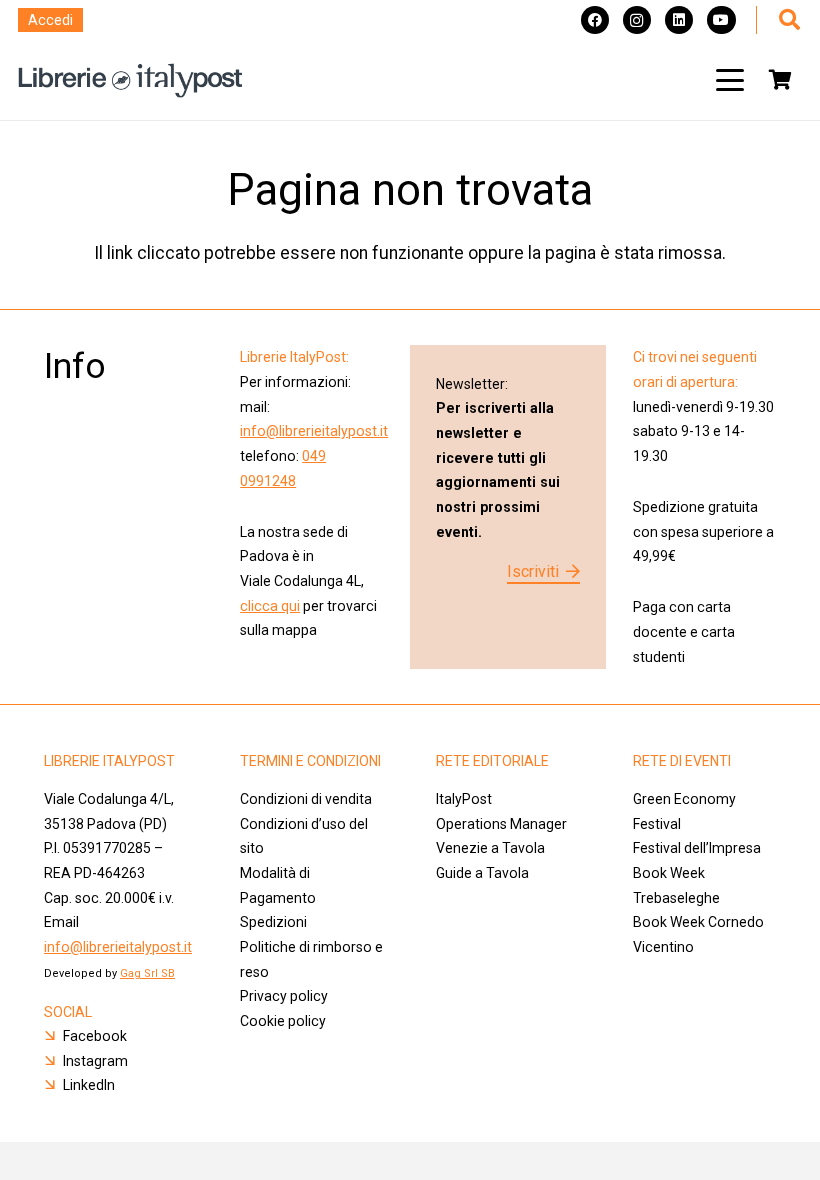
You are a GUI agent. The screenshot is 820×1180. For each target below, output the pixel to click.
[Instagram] (637, 20)
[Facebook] (595, 20)
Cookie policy (283, 1021)
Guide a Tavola (482, 873)
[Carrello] (780, 80)
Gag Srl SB (147, 973)
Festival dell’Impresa (697, 848)
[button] (730, 80)
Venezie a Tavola (490, 848)
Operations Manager (503, 824)
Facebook (95, 1036)
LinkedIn (89, 1085)
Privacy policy (284, 996)
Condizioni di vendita (306, 799)
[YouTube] (721, 20)
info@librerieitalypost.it (314, 431)
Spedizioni (273, 922)
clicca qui (270, 606)
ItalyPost (464, 799)
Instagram (95, 1061)
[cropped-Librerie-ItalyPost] (130, 80)
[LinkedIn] (679, 20)
